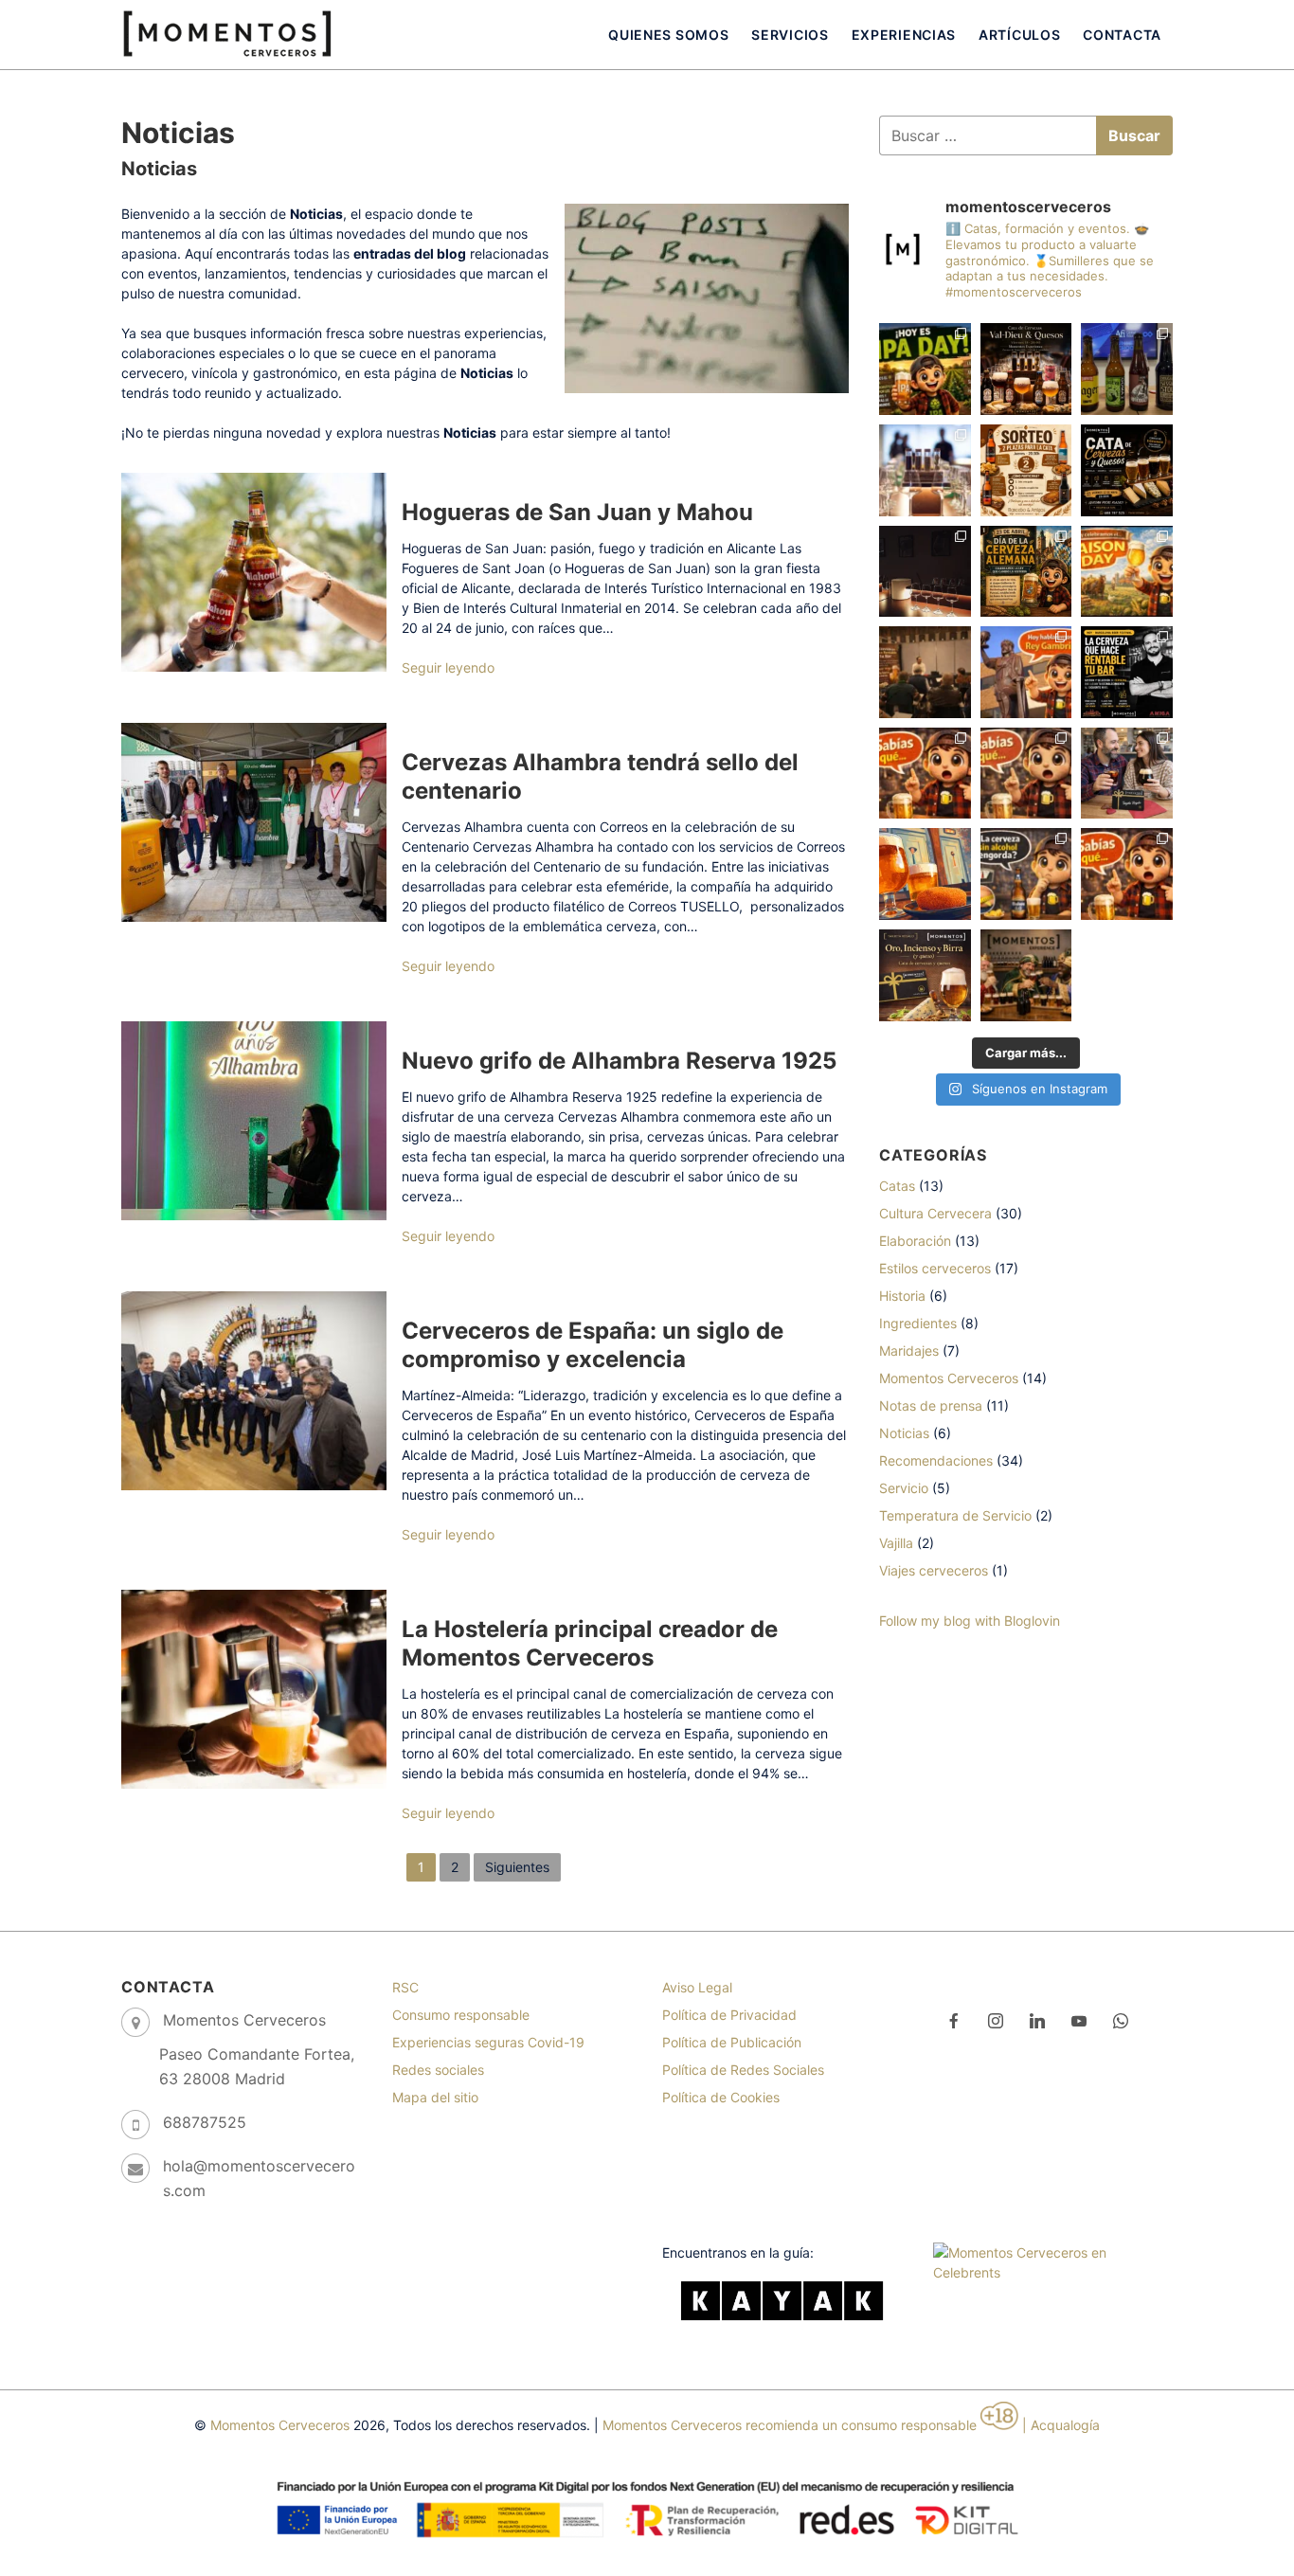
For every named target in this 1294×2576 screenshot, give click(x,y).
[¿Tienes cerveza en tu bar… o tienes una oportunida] (1127, 672)
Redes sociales (438, 2070)
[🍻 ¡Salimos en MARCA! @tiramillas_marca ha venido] (925, 470)
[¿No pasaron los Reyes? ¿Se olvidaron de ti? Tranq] (925, 975)
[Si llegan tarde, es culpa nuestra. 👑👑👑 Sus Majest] (1026, 975)
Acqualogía (1065, 2425)
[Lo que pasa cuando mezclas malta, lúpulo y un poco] (925, 572)
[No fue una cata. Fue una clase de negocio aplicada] (925, 672)
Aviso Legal (697, 1987)
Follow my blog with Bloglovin (970, 1621)
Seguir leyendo (448, 667)
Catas (897, 1186)
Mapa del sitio (435, 2097)
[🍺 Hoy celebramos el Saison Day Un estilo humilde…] (1127, 572)
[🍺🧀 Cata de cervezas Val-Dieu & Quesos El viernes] (1026, 369)
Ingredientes (918, 1323)
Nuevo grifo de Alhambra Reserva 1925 (619, 1061)
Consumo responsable (461, 2015)
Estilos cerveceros (935, 1268)
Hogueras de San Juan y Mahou (577, 512)
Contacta (1122, 35)
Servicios (790, 35)
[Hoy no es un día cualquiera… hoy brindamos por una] (1026, 572)
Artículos (1019, 35)
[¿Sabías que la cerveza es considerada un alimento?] (1127, 874)
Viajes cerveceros (934, 1570)
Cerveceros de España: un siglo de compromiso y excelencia (593, 1345)
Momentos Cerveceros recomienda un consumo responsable (790, 2425)
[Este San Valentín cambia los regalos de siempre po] (1127, 774)
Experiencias (904, 35)
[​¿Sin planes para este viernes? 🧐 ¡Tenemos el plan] (1127, 470)
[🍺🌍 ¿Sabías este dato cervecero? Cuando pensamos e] (1026, 774)
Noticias (904, 1433)
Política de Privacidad (729, 2015)
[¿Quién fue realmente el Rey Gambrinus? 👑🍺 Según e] (1026, 672)
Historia (902, 1296)
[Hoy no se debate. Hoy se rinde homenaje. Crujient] (925, 874)
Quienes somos (668, 35)
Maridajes (909, 1351)
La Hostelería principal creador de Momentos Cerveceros (590, 1643)
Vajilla (896, 1543)
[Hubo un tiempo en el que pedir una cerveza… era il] (925, 774)
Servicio (904, 1488)
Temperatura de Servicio (955, 1515)
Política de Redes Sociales (743, 2070)
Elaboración (915, 1241)
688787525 (205, 2122)
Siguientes (517, 1867)
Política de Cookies (721, 2097)
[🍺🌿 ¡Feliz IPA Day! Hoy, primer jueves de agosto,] (925, 369)
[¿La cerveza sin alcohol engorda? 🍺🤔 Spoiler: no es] (1026, 874)
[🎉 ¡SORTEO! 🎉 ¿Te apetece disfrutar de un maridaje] (1026, 470)
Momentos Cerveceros (949, 1378)
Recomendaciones (936, 1460)
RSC (405, 1987)
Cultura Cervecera (935, 1213)
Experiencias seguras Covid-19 (488, 2042)
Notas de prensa (931, 1405)
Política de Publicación (732, 2042)
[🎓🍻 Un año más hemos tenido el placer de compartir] (1127, 369)
